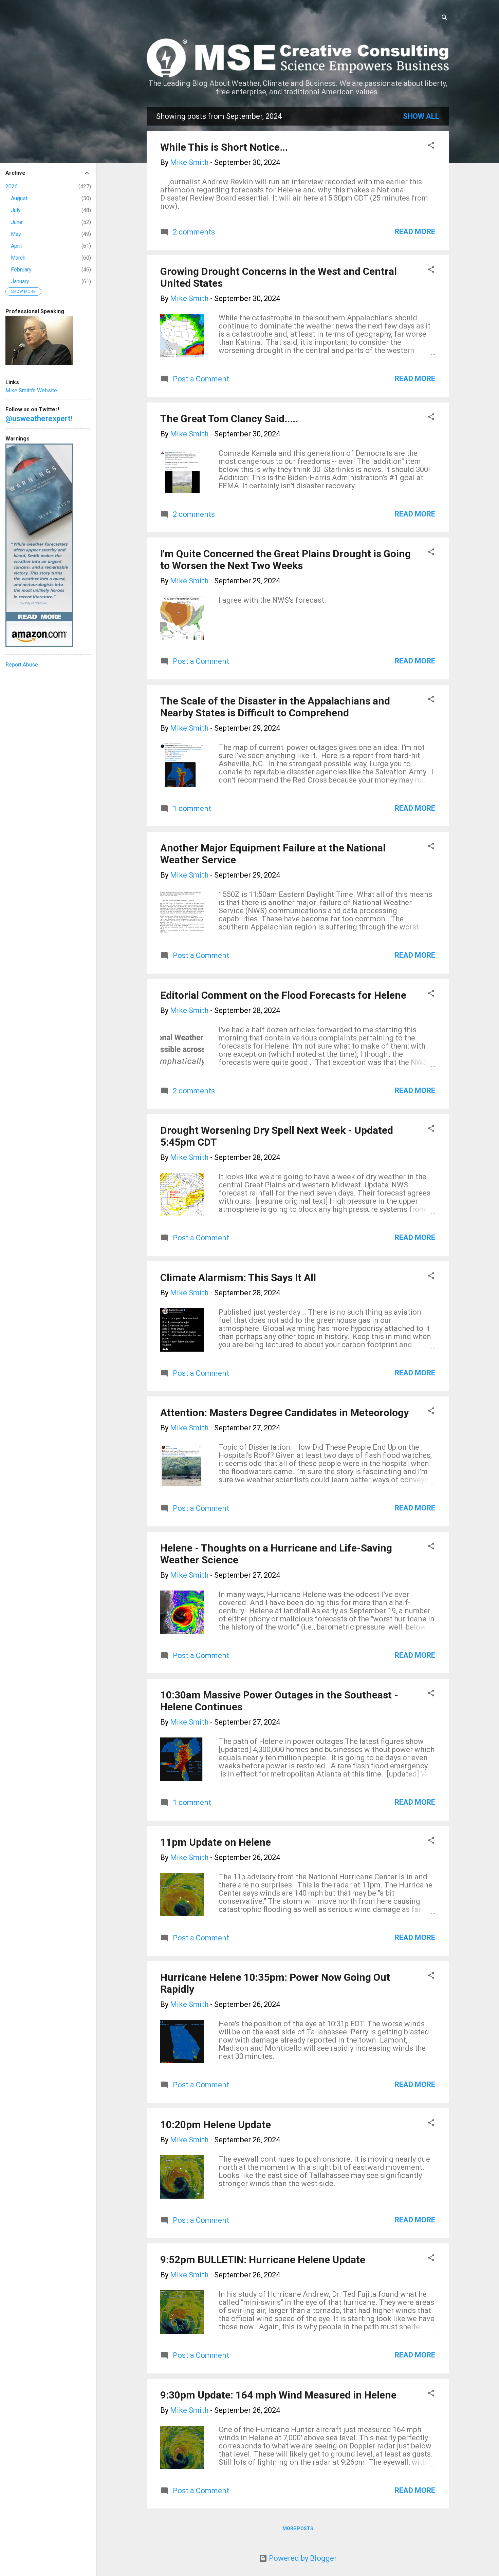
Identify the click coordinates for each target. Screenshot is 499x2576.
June (17, 222)
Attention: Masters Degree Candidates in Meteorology (284, 1413)
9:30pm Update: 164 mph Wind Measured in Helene (278, 2395)
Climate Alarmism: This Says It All (238, 1277)
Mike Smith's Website (31, 390)
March (18, 258)
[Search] (445, 18)
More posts (298, 2528)
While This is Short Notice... (224, 147)
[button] (431, 146)
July (16, 210)
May (16, 234)
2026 (12, 186)
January (20, 281)
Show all (421, 116)
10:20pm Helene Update (216, 2124)
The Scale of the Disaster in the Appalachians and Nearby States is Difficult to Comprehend (275, 707)
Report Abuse (22, 665)
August (19, 198)
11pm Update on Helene (216, 1842)
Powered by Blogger (302, 2558)
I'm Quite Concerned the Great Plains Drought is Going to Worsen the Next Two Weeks (285, 560)
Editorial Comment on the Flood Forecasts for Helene (283, 995)
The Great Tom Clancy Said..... (229, 419)
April (16, 246)
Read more (415, 232)
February (21, 270)
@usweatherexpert (38, 419)
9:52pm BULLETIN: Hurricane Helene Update (263, 2260)
